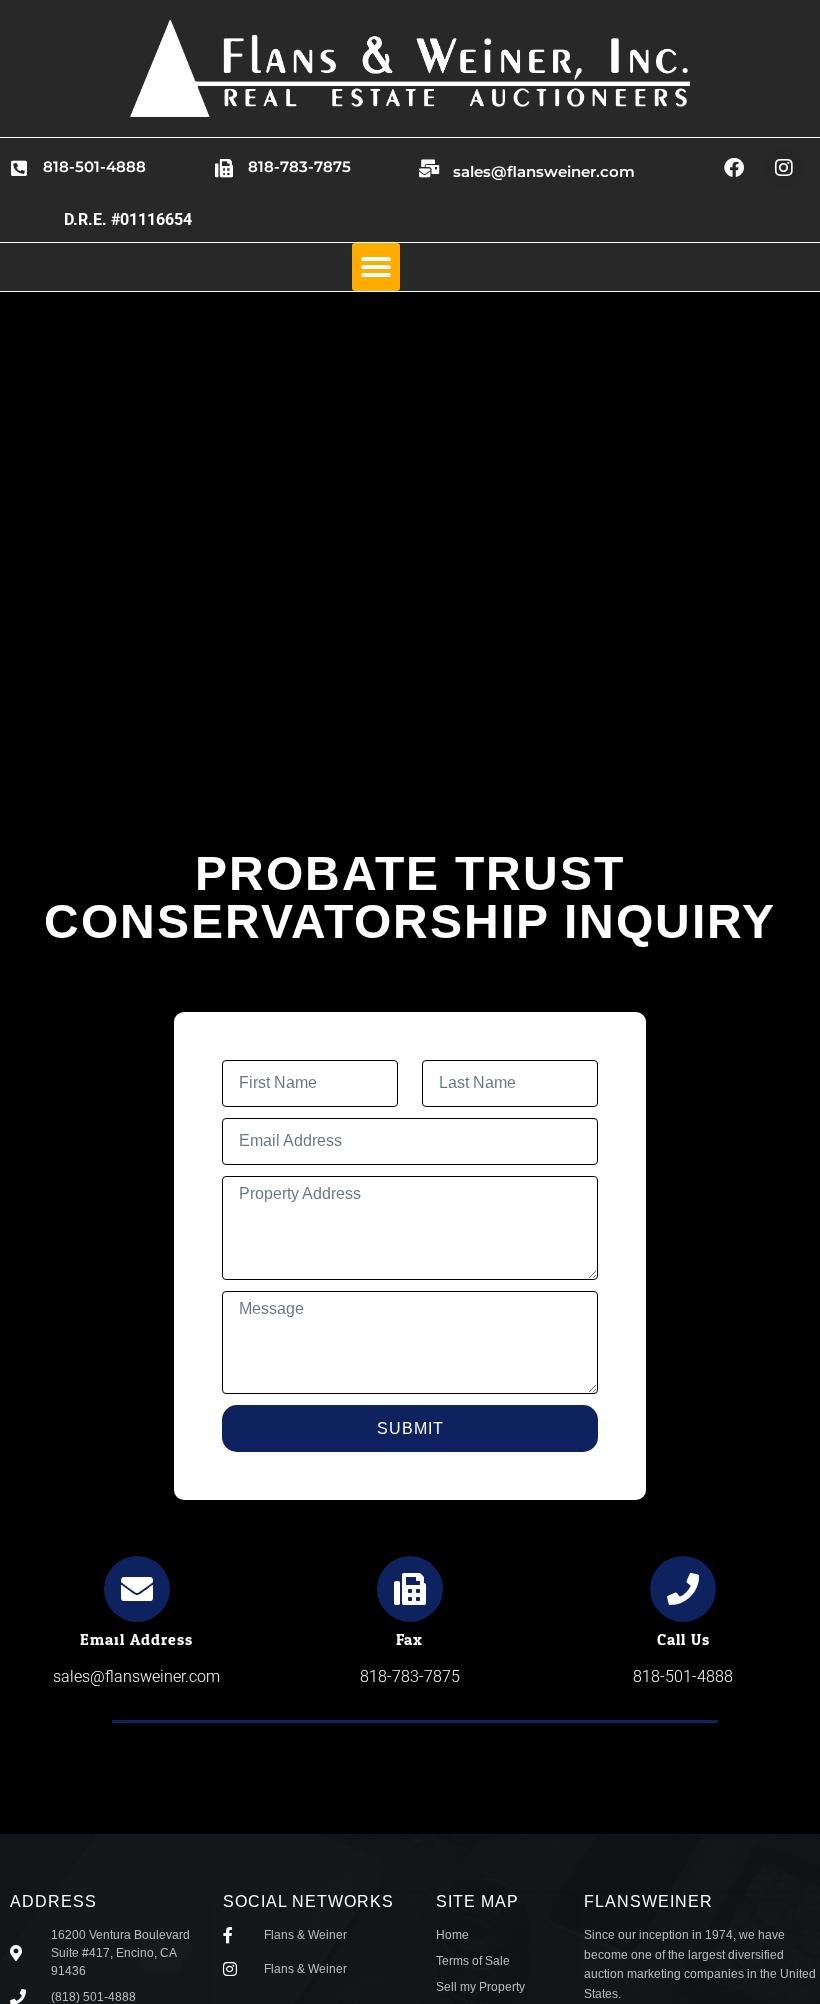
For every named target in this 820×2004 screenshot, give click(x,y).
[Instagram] (784, 168)
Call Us (683, 1639)
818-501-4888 (94, 166)
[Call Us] (683, 1589)
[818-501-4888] (19, 168)
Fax (409, 1639)
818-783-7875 (299, 166)
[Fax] (410, 1589)
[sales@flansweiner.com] (429, 168)
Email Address (136, 1639)
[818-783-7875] (224, 168)
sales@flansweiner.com (544, 171)
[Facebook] (734, 168)
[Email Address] (137, 1589)
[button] (376, 267)
